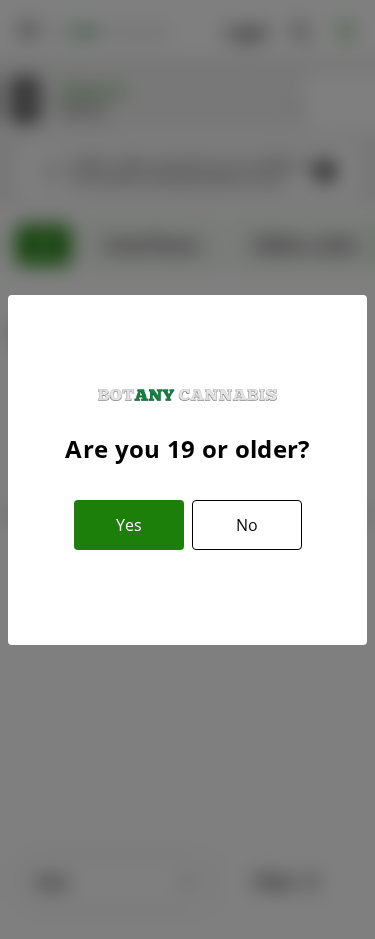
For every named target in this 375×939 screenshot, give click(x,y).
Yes (129, 525)
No (247, 525)
